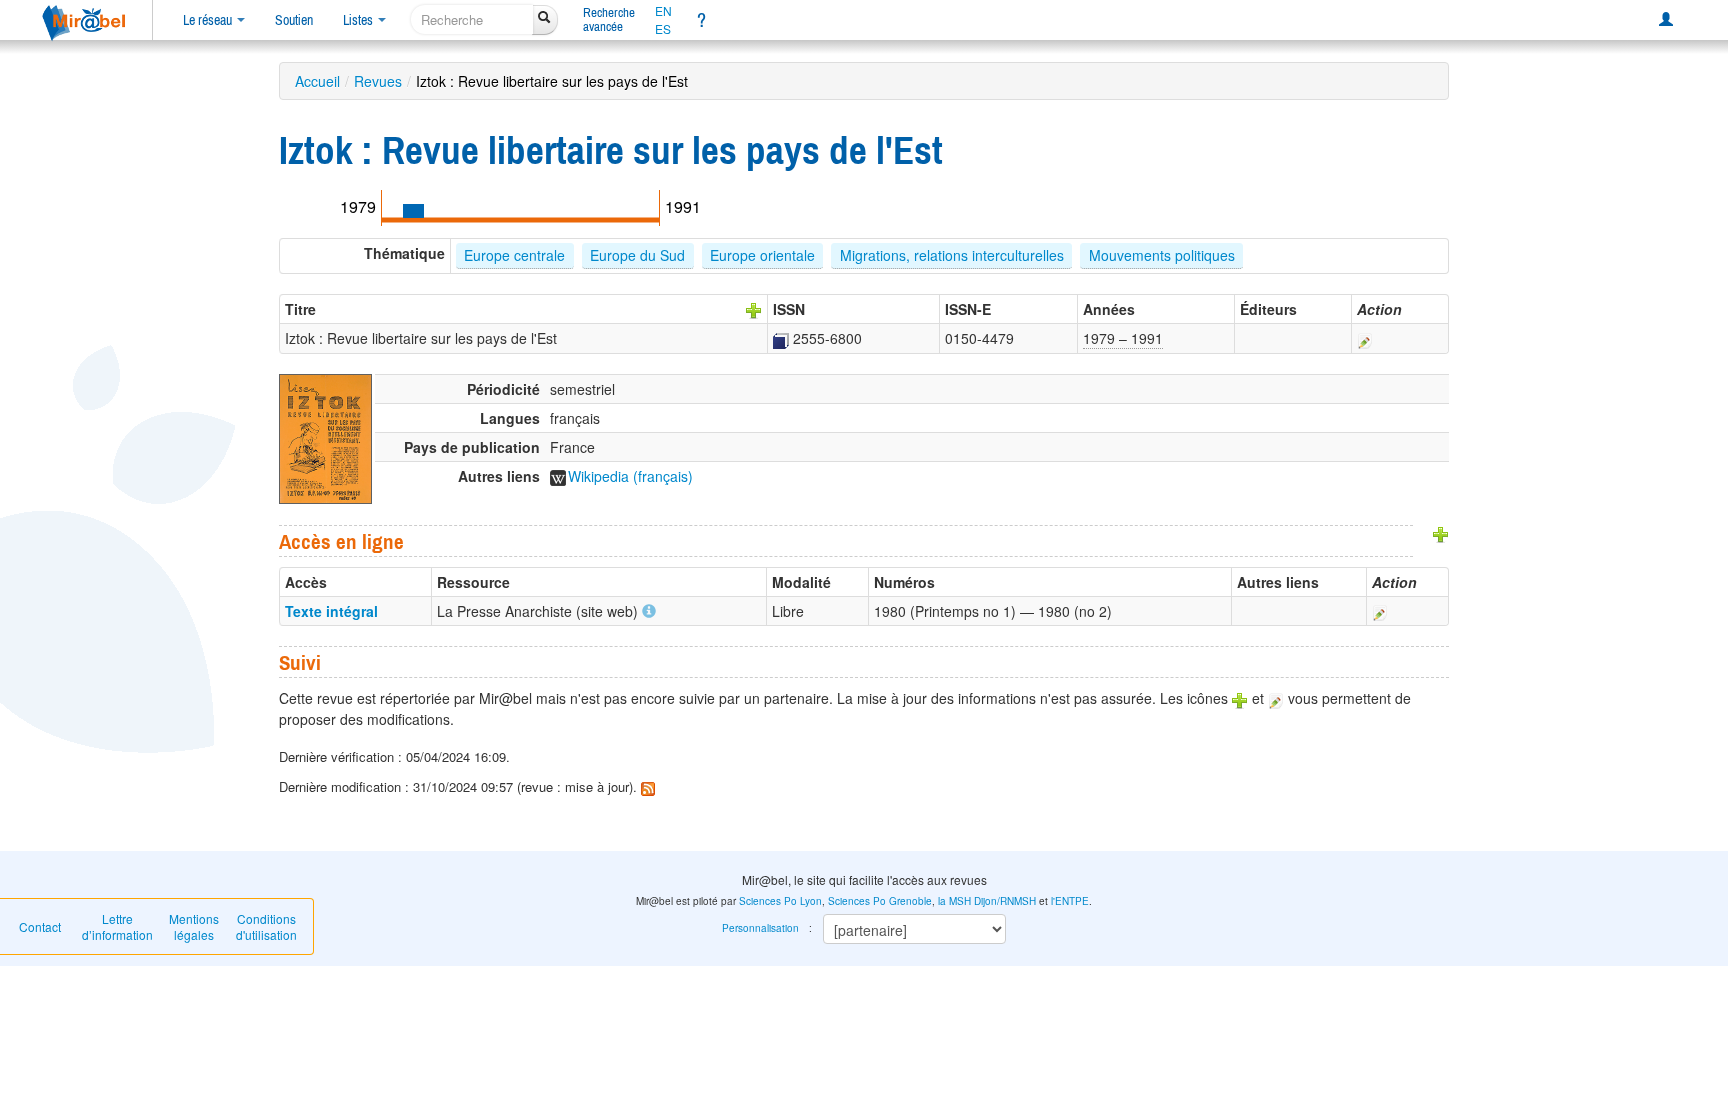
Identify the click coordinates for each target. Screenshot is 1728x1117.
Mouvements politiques (1162, 255)
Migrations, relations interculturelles (952, 255)
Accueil (317, 81)
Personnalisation (760, 928)
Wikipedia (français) (630, 476)
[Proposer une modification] (1365, 338)
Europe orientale (762, 255)
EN (663, 11)
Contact (40, 926)
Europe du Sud (637, 255)
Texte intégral (331, 611)
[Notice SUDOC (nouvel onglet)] (781, 338)
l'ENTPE (1070, 901)
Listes (359, 20)
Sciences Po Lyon (780, 901)
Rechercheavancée (609, 19)
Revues (378, 81)
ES (663, 29)
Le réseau (209, 20)
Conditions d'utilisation (266, 926)
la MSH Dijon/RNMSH (987, 901)
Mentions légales (194, 926)
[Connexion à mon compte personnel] (1666, 20)
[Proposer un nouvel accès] (1441, 533)
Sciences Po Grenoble (880, 901)
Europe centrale (514, 255)
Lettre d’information (117, 926)
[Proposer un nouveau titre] (754, 309)
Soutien (294, 20)
